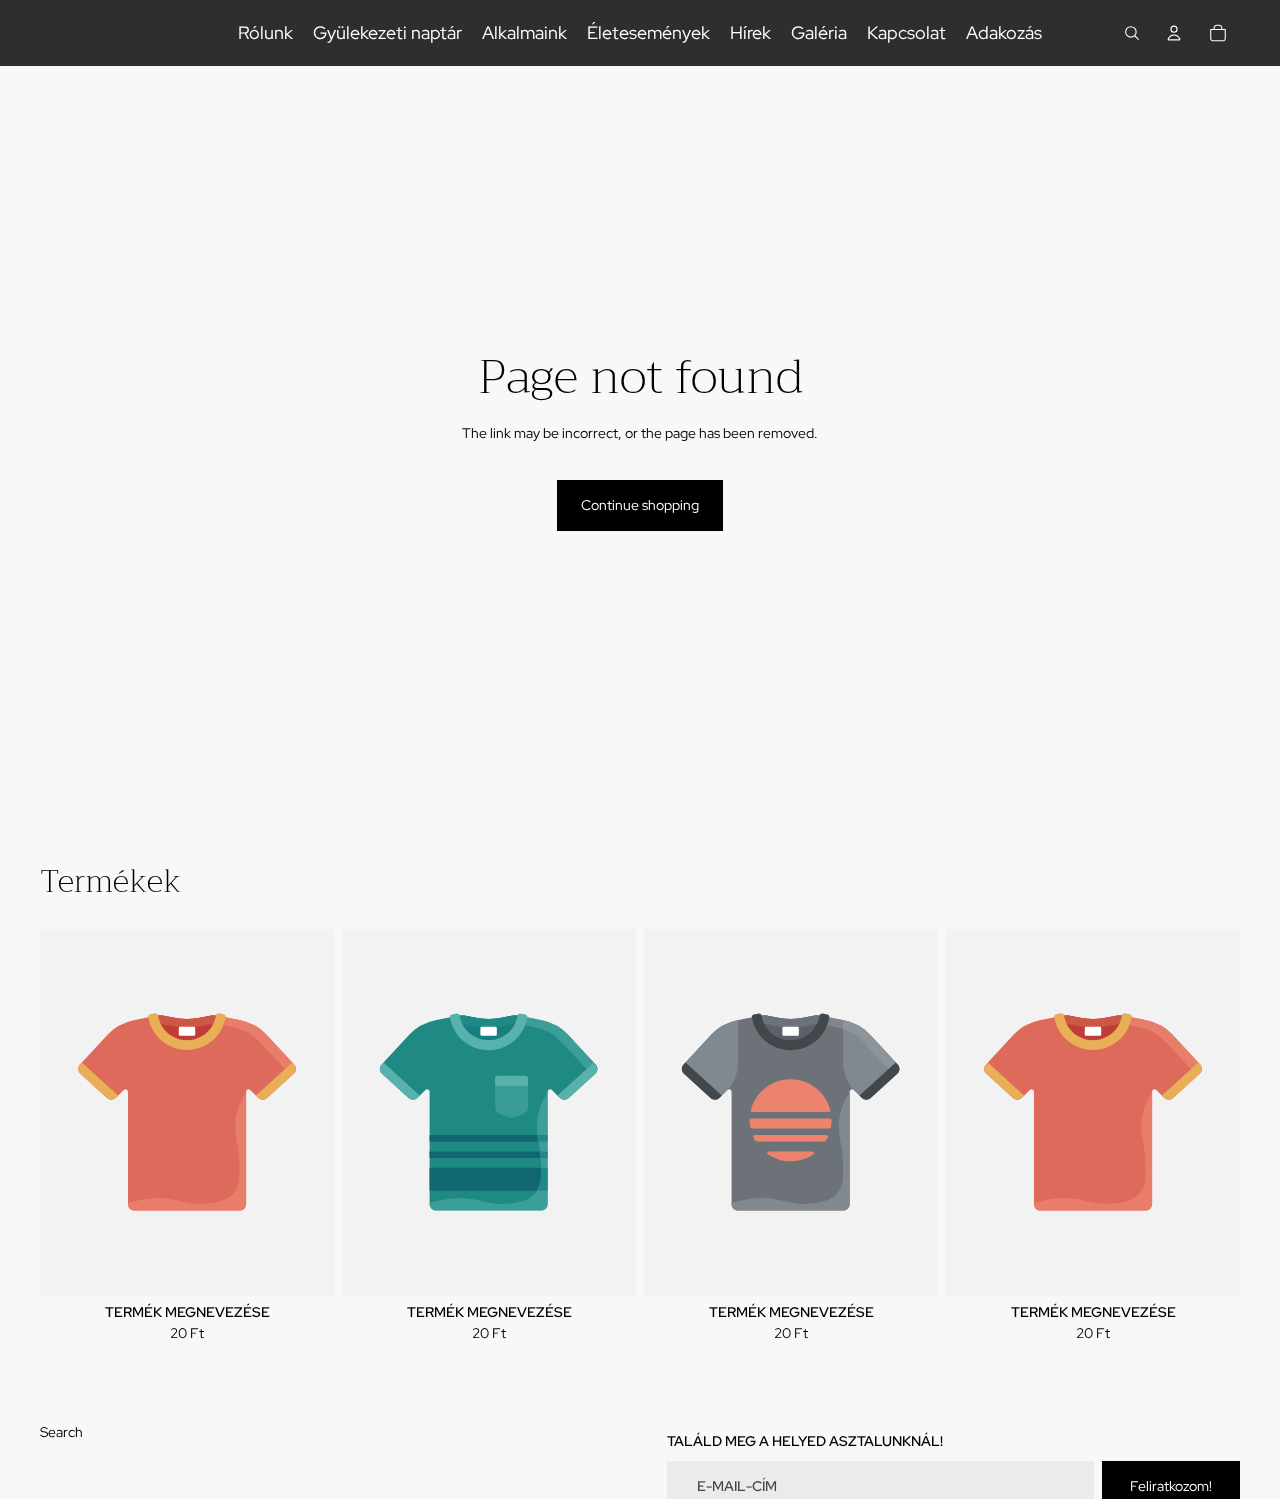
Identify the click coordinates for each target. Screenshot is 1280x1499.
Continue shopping (640, 505)
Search (61, 1432)
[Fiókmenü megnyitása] (1174, 33)
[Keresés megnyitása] (1132, 33)
